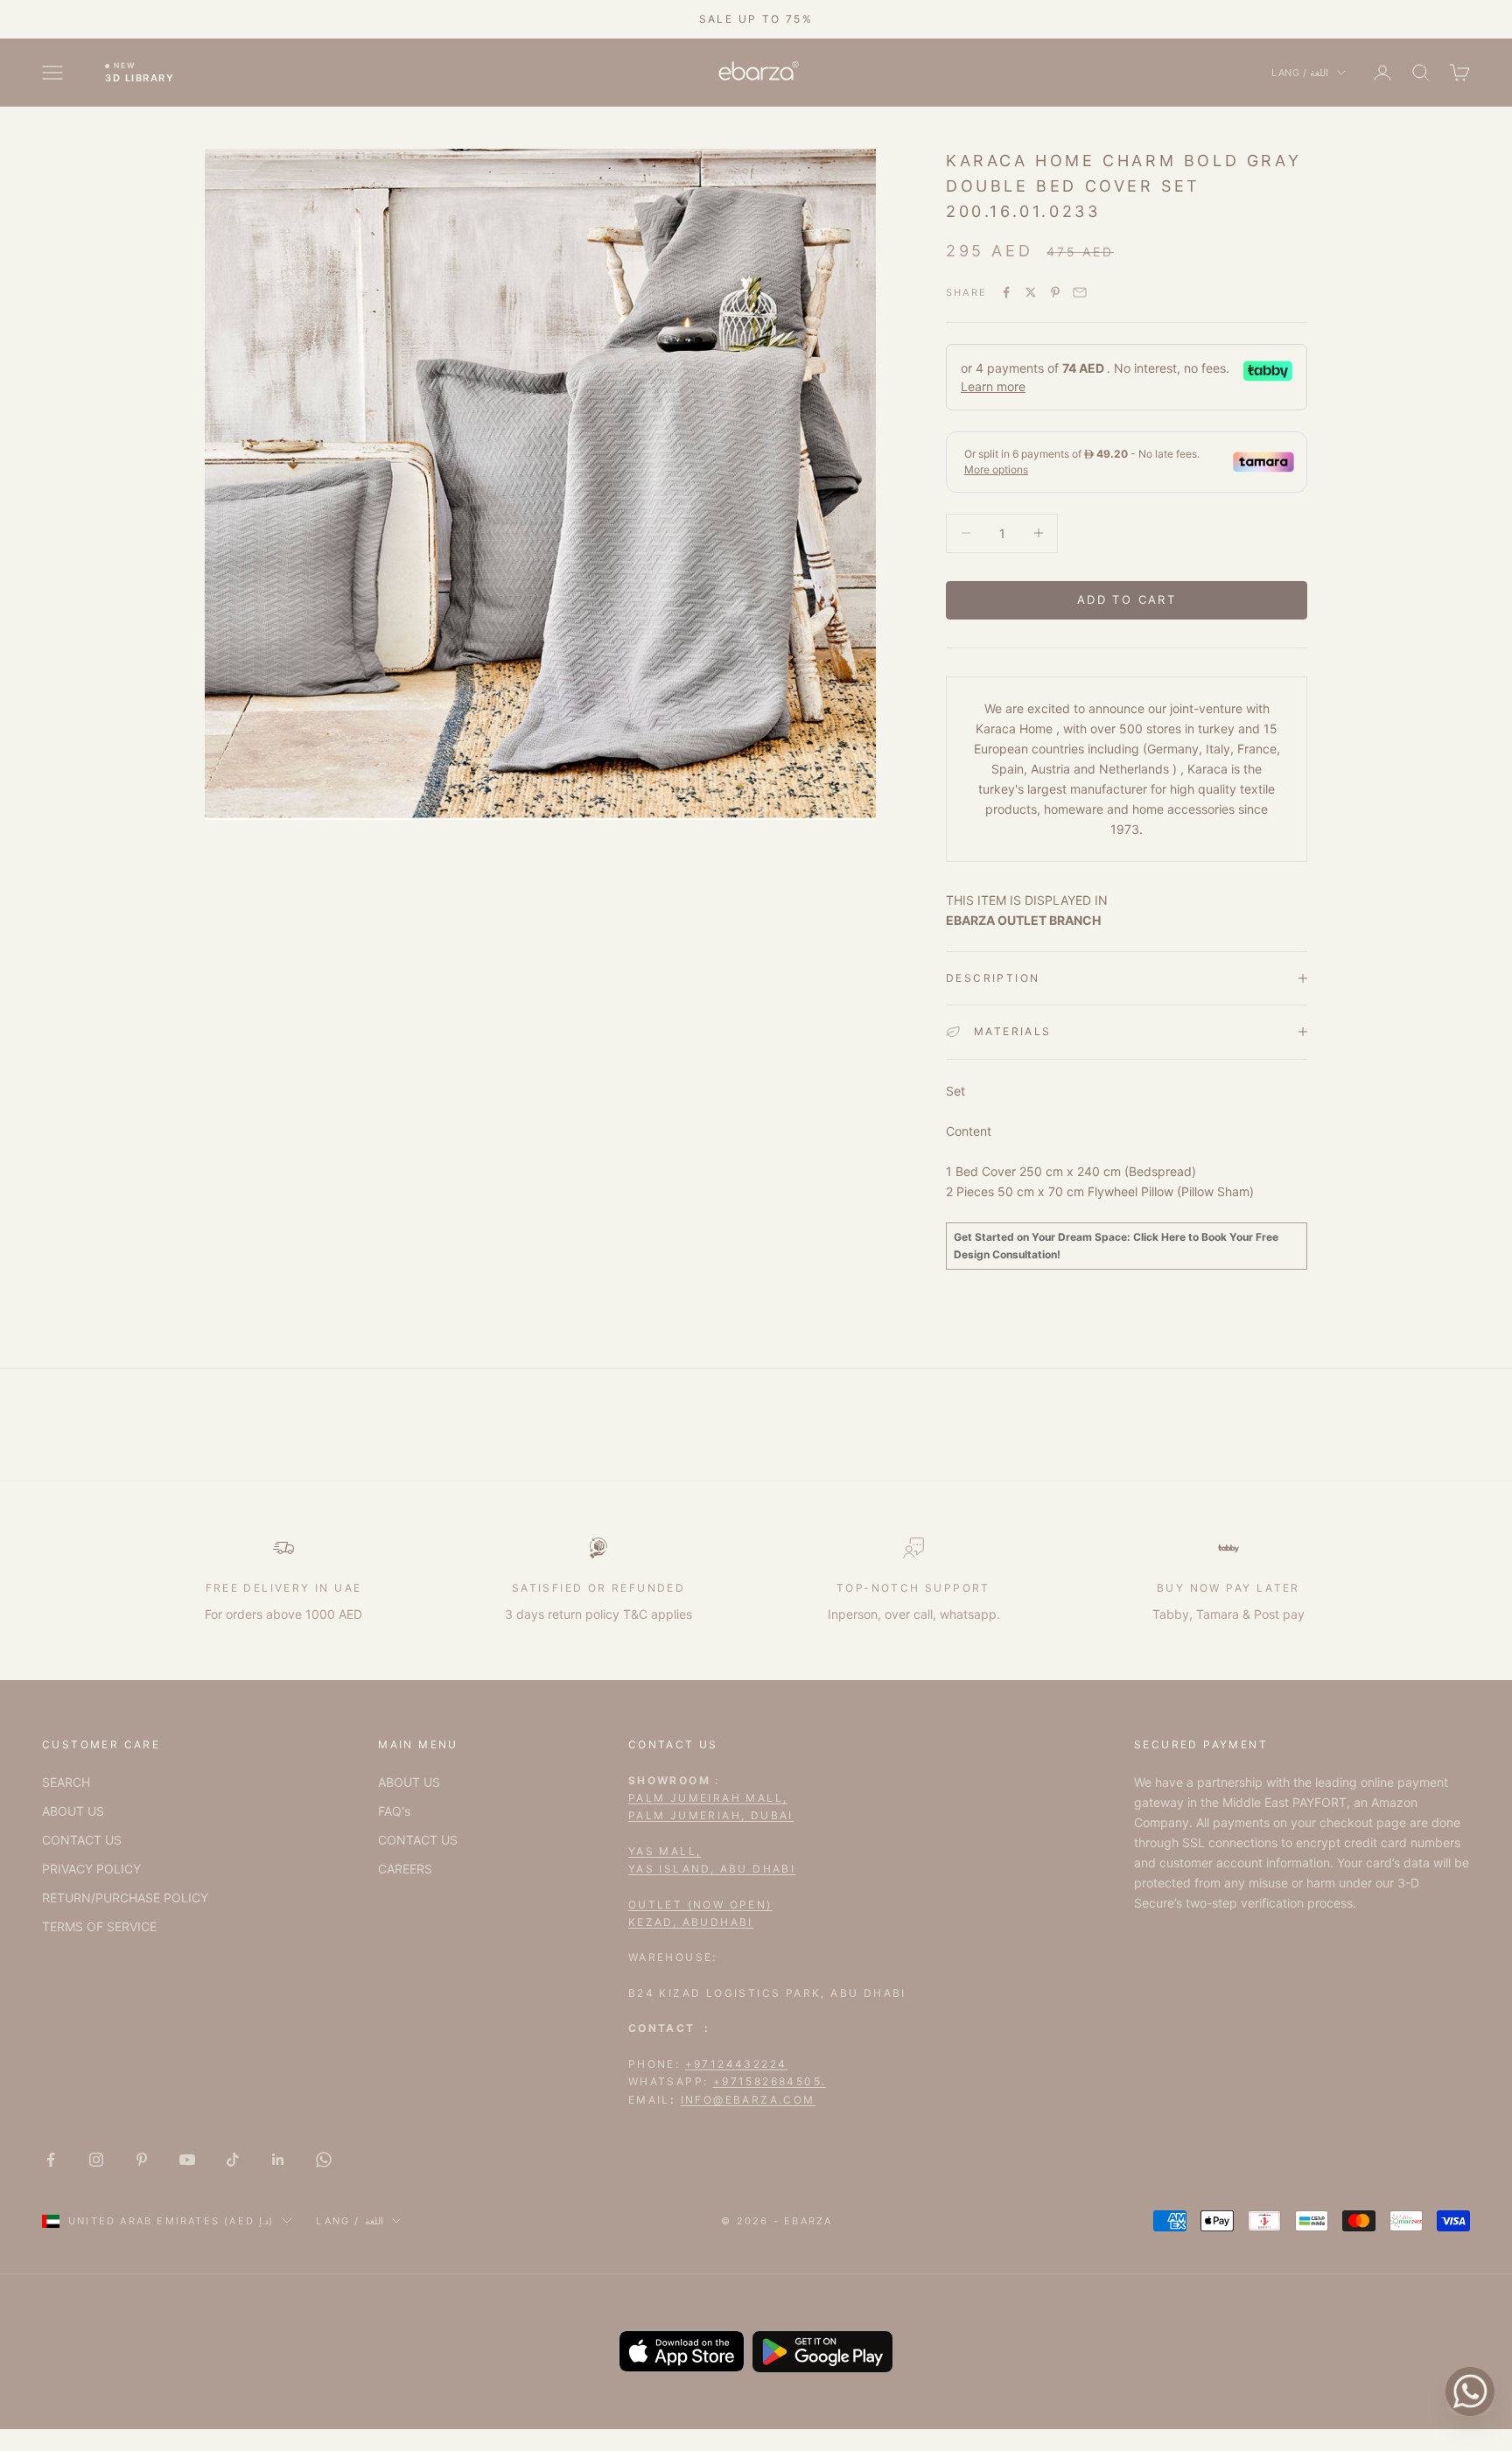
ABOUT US (73, 1811)
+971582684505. (770, 2081)
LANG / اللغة (1300, 73)
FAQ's (394, 1811)
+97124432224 (736, 2064)
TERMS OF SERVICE (99, 1926)
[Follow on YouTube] (187, 2160)
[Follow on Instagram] (96, 2160)
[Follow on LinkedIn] (278, 2160)
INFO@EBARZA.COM (748, 2100)
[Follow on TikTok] (233, 2160)
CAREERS (405, 1869)
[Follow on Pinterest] (142, 2160)
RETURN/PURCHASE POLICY (125, 1898)
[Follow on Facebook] (51, 2160)
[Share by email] (1080, 292)
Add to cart (1127, 599)
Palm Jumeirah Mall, (708, 1798)
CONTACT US (82, 1840)
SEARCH (66, 1782)
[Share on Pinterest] (1055, 292)
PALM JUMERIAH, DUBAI (711, 1815)
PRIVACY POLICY (91, 1869)
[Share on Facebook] (1006, 292)
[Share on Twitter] (1031, 292)
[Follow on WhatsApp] (324, 2160)
